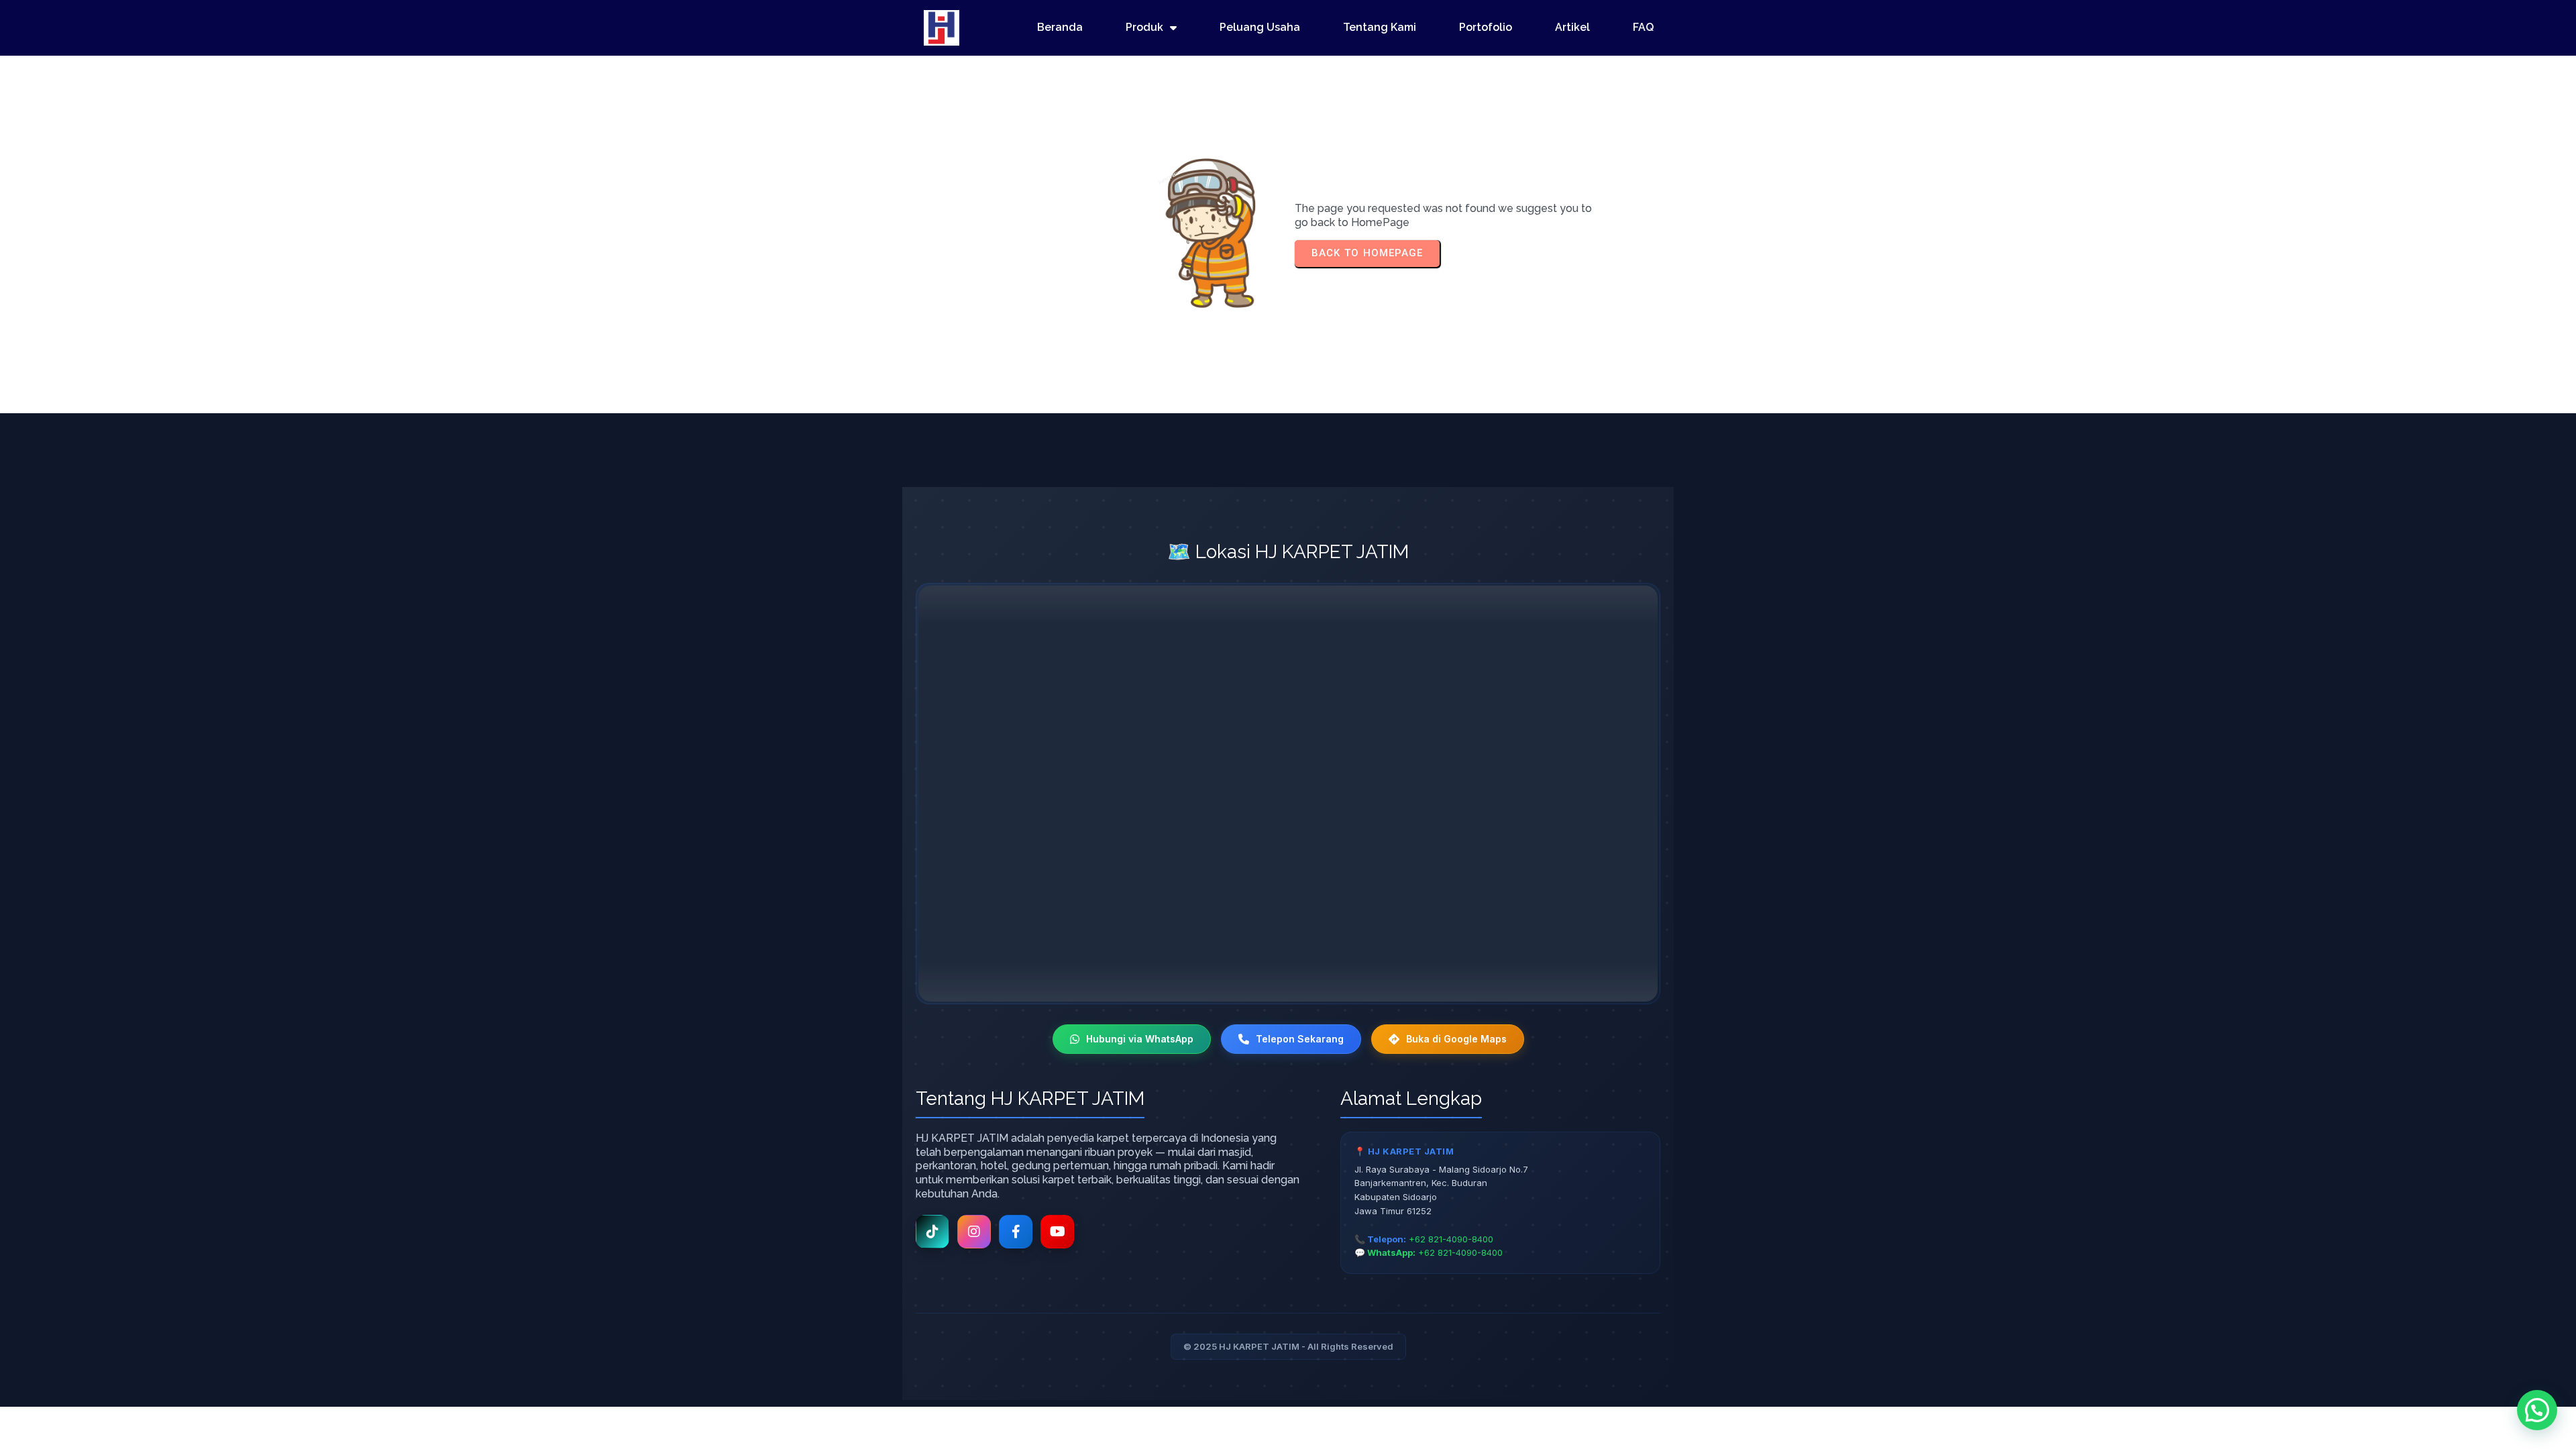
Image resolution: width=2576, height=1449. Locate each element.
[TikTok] (932, 1232)
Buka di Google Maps (1456, 1039)
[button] (2537, 1410)
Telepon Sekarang (1300, 1039)
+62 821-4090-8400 (1451, 1239)
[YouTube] (1057, 1232)
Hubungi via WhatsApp (1140, 1039)
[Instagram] (974, 1232)
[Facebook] (1016, 1232)
